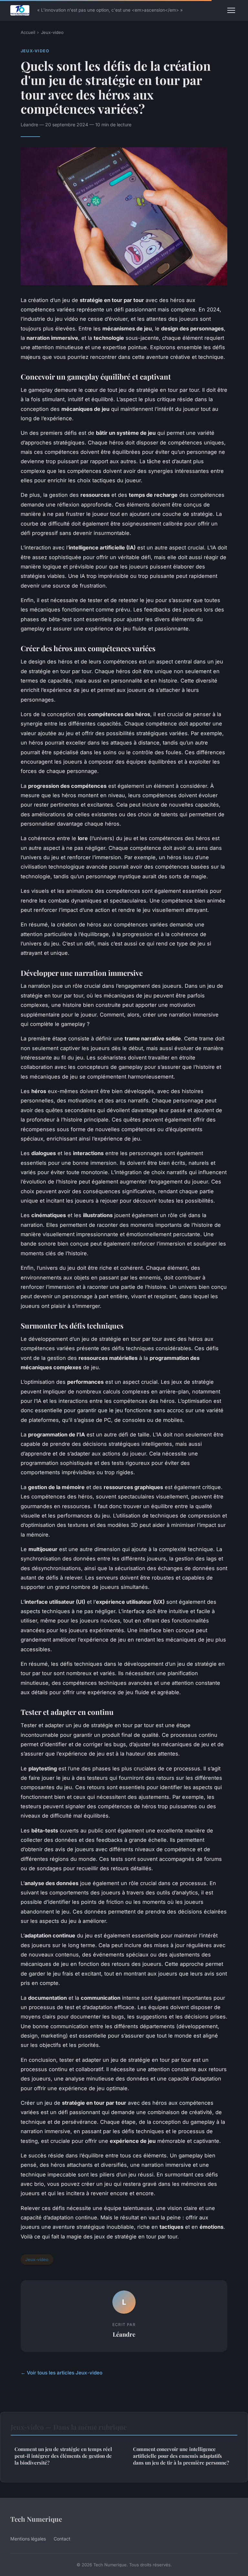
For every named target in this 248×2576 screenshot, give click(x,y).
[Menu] (231, 10)
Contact (62, 2539)
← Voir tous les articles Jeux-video (62, 2373)
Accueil (28, 32)
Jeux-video (52, 32)
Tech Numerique (36, 2519)
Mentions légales (28, 2539)
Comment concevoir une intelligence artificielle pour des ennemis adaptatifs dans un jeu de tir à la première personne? (181, 2456)
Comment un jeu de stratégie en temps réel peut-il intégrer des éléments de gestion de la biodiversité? (63, 2456)
